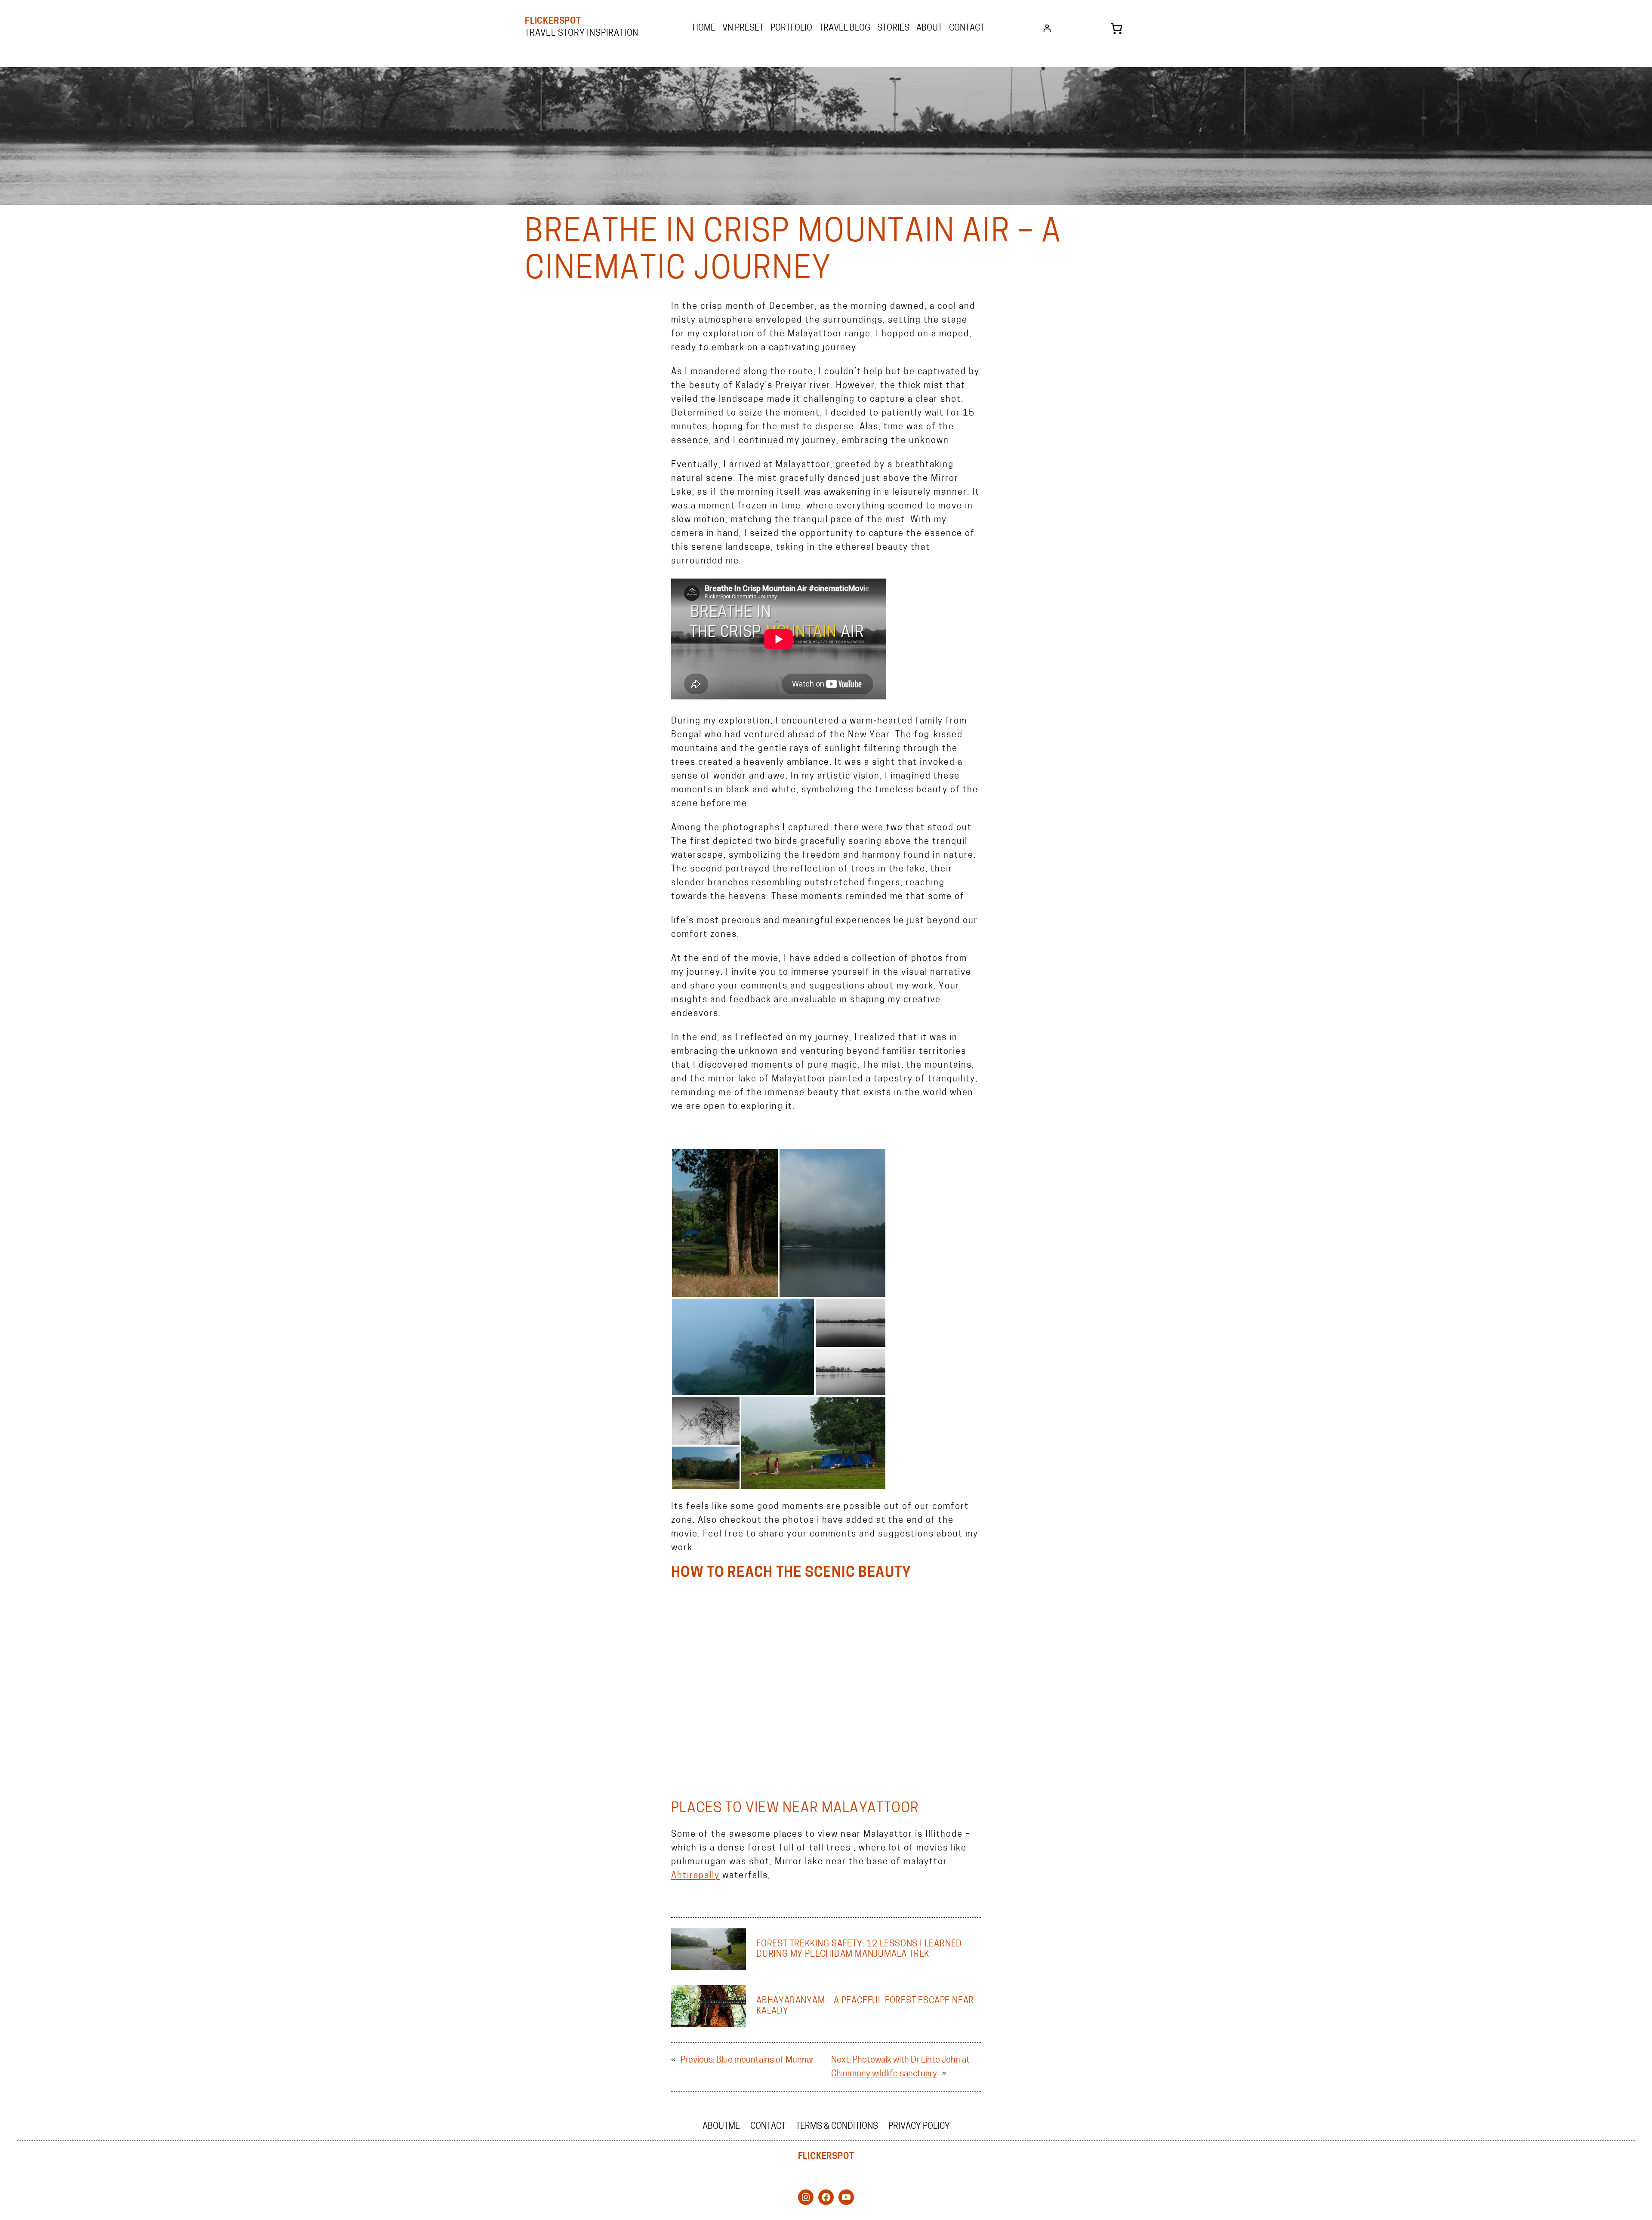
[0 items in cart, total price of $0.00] (1116, 28)
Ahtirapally (695, 1876)
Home (704, 28)
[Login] (1047, 28)
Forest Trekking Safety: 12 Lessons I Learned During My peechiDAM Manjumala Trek (859, 1949)
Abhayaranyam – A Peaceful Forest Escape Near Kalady (865, 2006)
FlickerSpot (553, 22)
